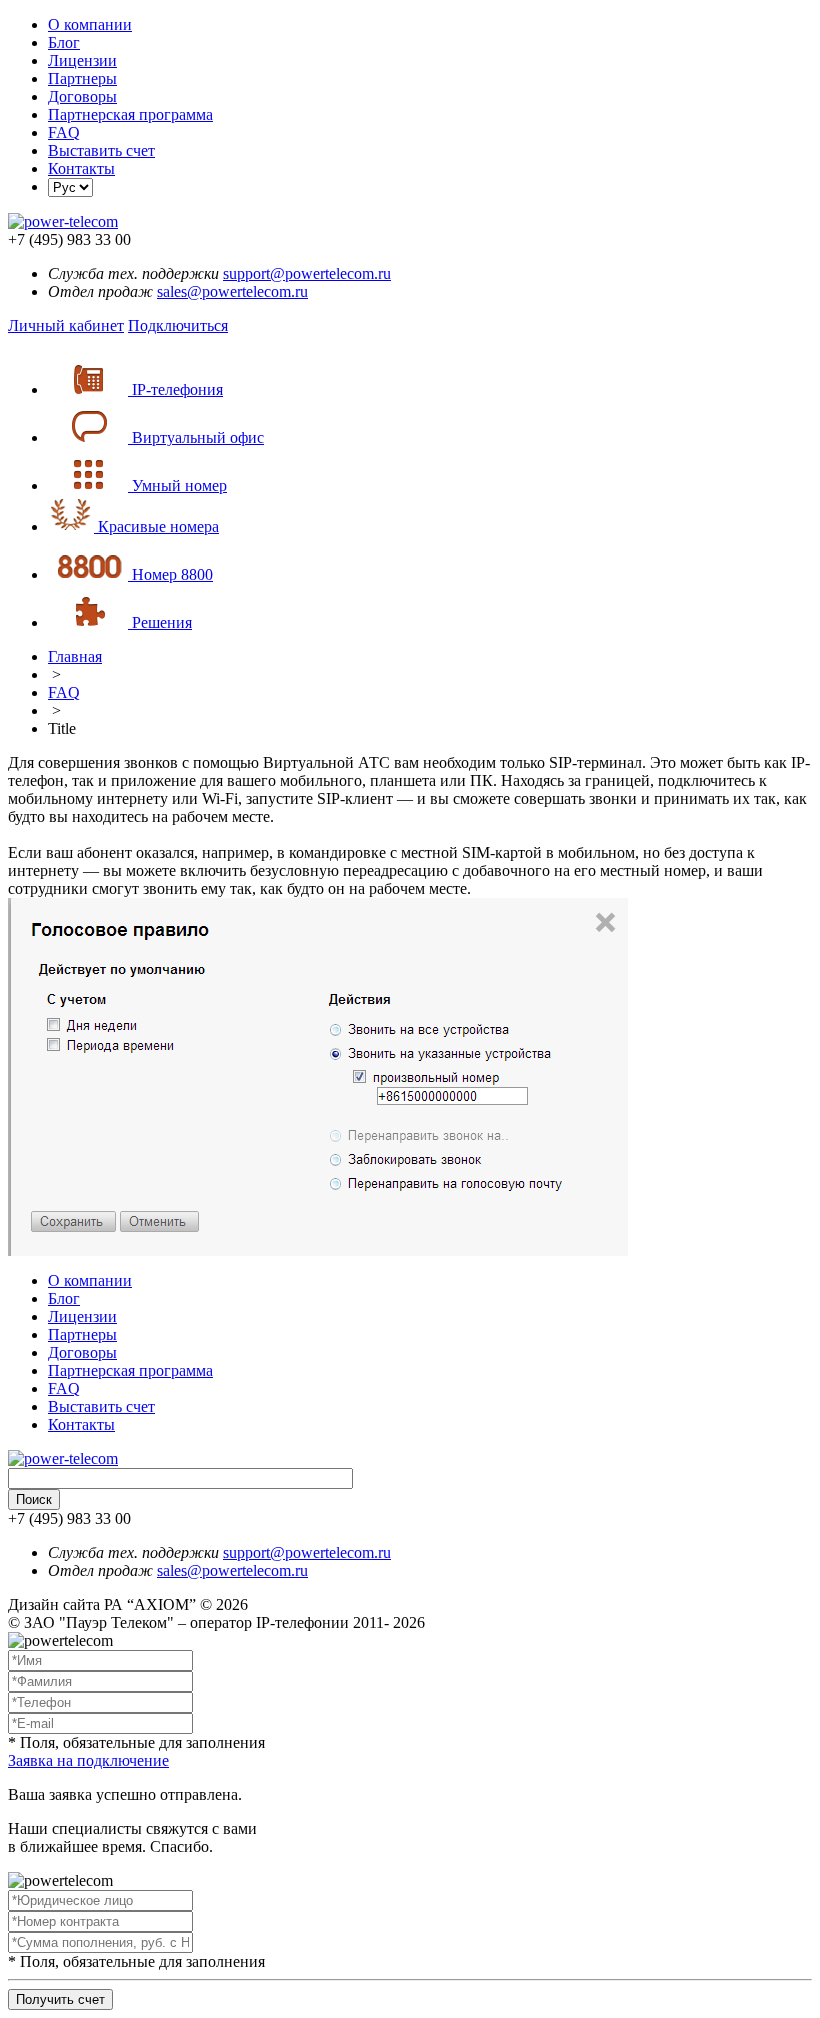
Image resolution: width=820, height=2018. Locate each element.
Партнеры (82, 78)
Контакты (81, 168)
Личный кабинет (66, 325)
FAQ (64, 132)
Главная (75, 656)
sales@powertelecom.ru (232, 291)
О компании (90, 24)
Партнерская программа (130, 114)
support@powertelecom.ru (307, 273)
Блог (64, 42)
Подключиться (178, 325)
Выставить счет (101, 150)
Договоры (82, 96)
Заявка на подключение (88, 1760)
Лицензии (82, 60)
